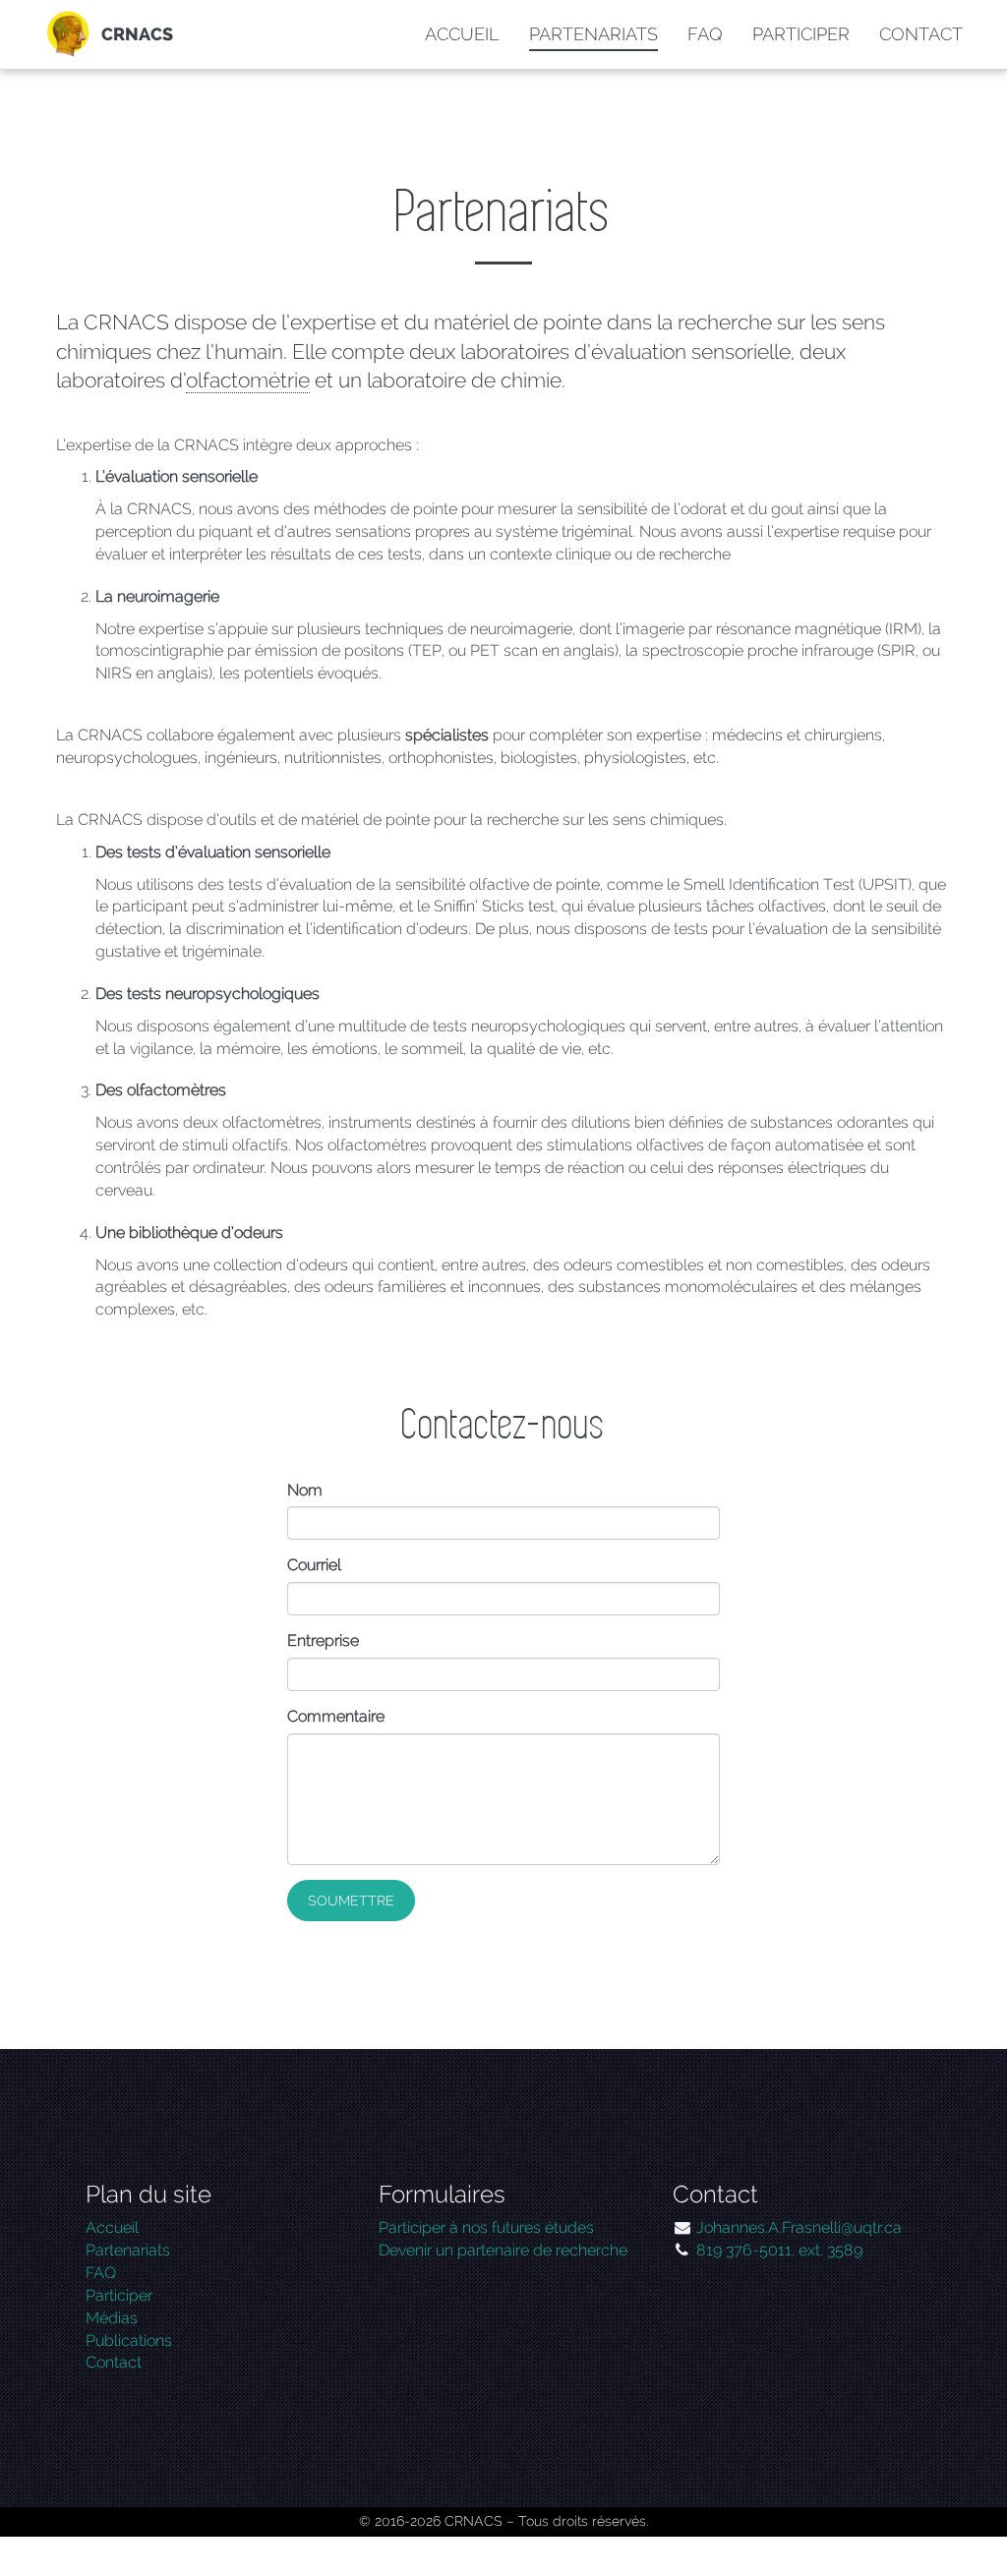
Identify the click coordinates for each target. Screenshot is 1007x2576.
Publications (129, 2341)
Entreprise (323, 1640)
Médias (112, 2318)
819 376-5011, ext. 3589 (779, 2250)
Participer (801, 34)
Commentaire (336, 1716)
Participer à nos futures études (486, 2227)
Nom (305, 1490)
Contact (921, 34)
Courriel (314, 1565)
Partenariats (593, 34)
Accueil (462, 34)
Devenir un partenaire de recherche (503, 2250)
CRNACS (137, 34)
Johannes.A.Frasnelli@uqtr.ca (799, 2227)
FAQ (705, 34)
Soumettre (351, 1901)
